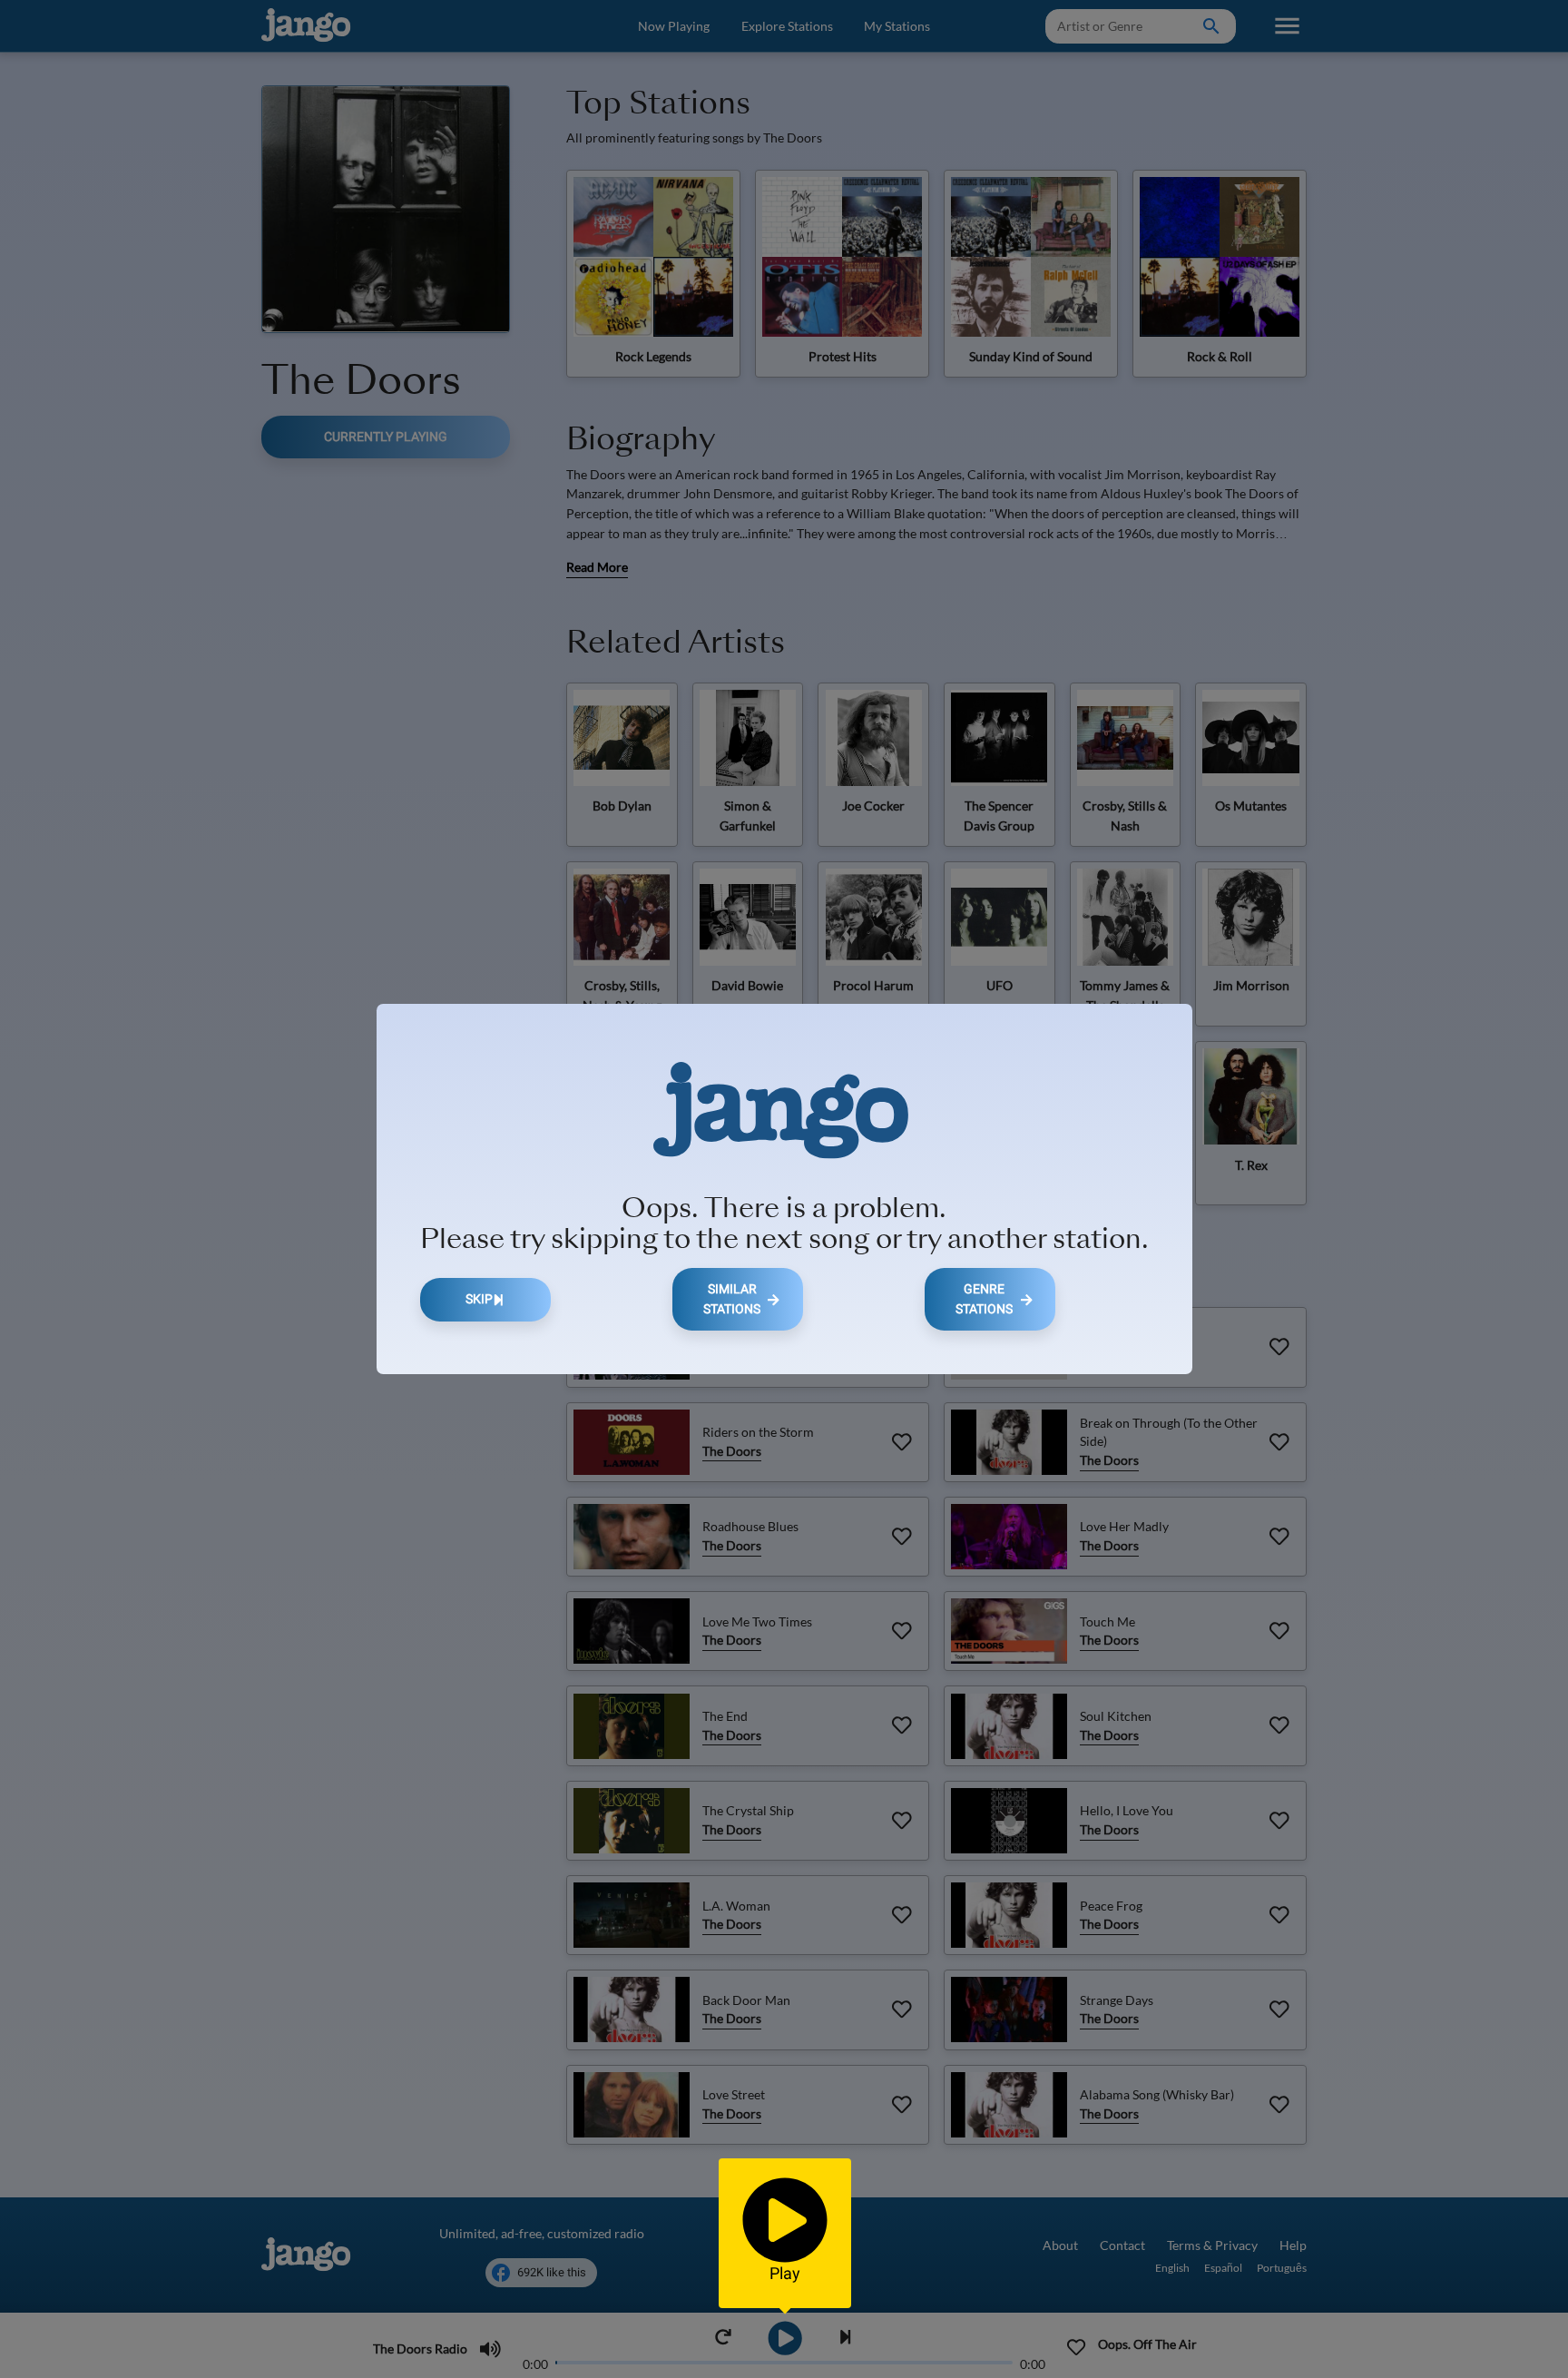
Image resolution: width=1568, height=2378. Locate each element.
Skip (479, 1299)
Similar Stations (732, 1299)
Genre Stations (984, 1299)
